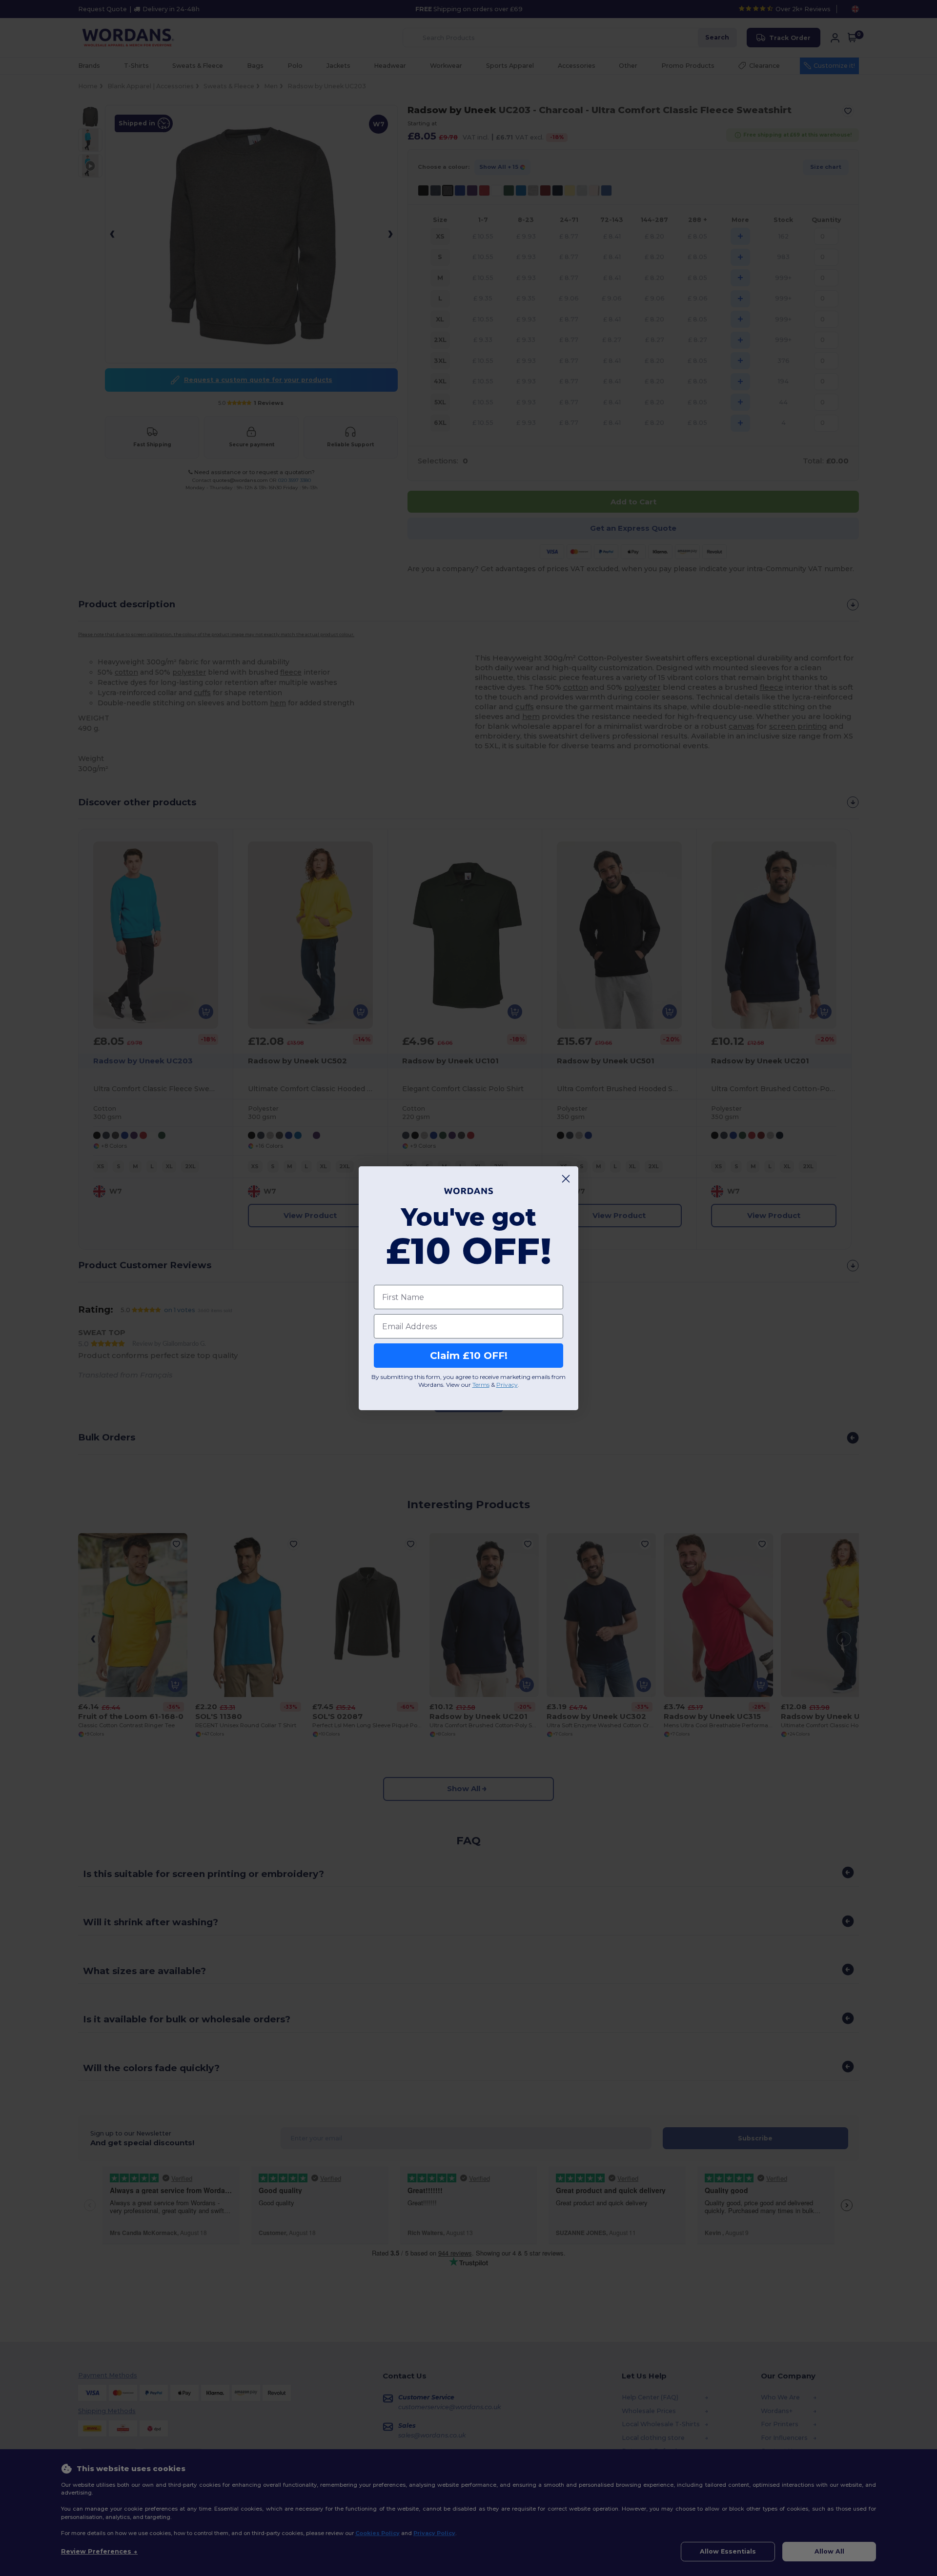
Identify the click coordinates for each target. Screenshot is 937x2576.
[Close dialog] (566, 1179)
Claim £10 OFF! (469, 1356)
